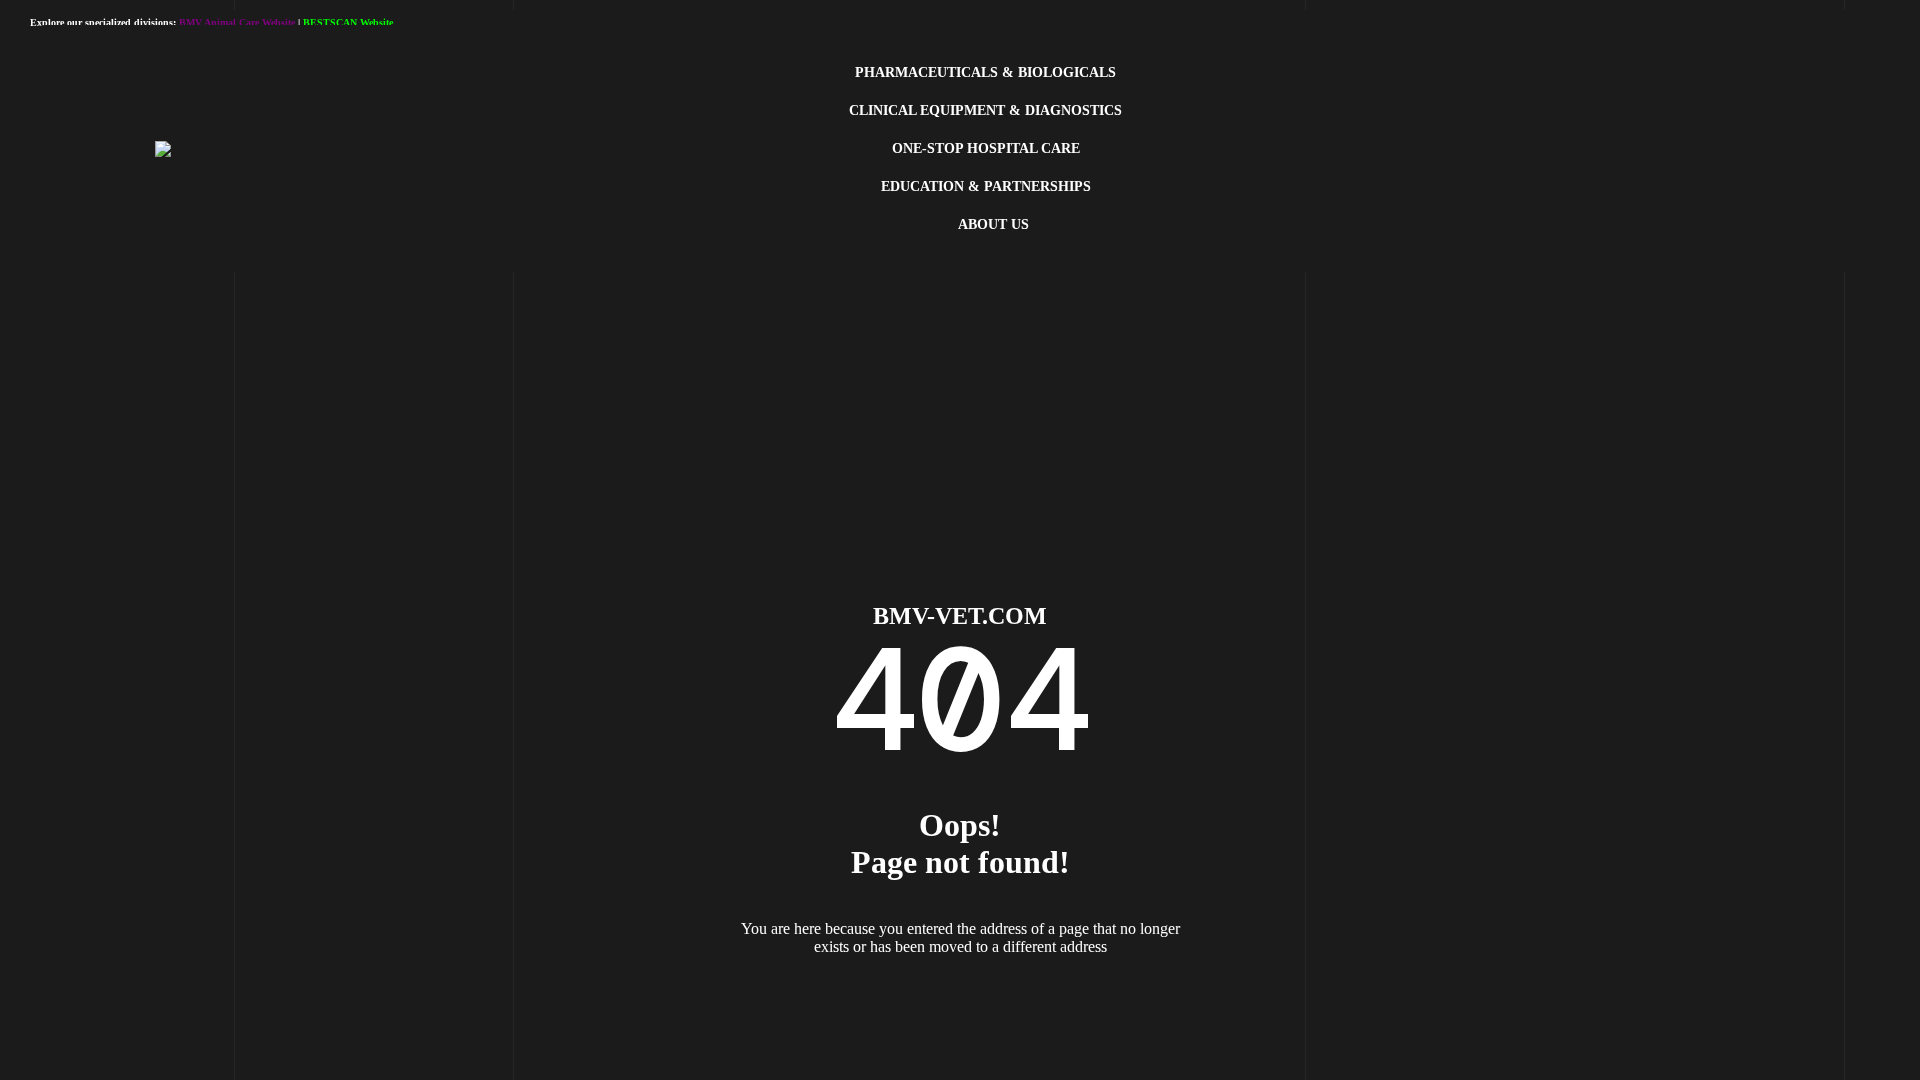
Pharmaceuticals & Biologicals (985, 72)
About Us (993, 224)
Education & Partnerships (986, 186)
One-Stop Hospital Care (986, 148)
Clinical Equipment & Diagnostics (985, 110)
